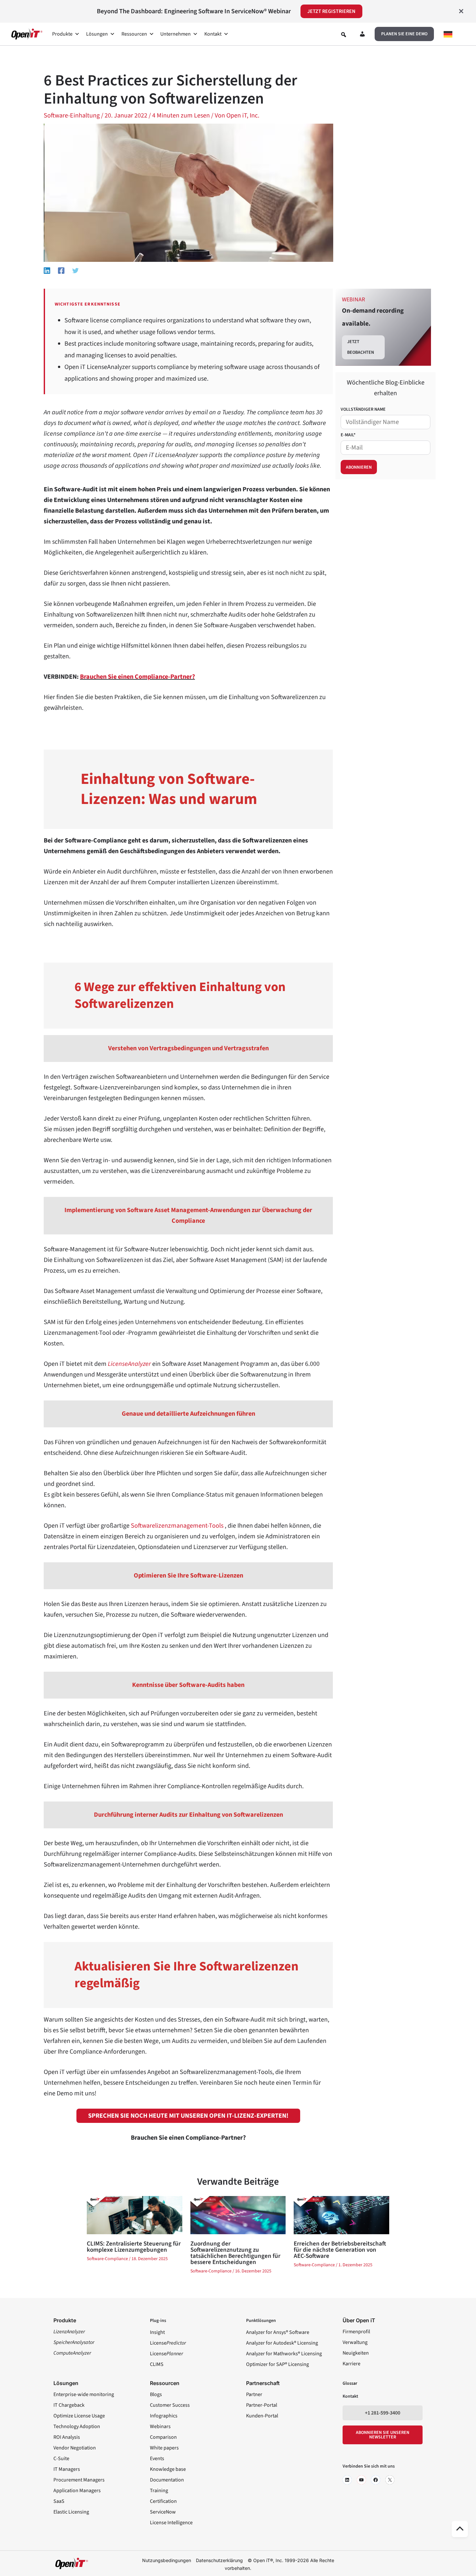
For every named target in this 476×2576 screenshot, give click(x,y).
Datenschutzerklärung (219, 2560)
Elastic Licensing (71, 2512)
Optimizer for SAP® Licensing (278, 2364)
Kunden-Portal (262, 2416)
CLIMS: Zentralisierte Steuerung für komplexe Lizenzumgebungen (134, 2247)
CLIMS (157, 2364)
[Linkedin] (47, 270)
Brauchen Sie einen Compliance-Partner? (137, 677)
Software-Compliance (107, 2259)
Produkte (62, 34)
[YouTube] (361, 2480)
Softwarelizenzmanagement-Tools (177, 1526)
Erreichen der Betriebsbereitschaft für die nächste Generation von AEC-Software (340, 2250)
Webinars (160, 2426)
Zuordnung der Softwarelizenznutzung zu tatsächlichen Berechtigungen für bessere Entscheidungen (235, 2253)
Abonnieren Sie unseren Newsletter (383, 2435)
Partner (254, 2394)
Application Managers (77, 2491)
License (168, 2343)
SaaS (59, 2501)
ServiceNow (163, 2512)
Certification (163, 2501)
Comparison (163, 2437)
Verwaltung (355, 2342)
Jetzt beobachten (361, 347)
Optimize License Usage (79, 2416)
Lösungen (97, 34)
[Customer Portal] (362, 35)
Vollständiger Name (363, 409)
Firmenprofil (356, 2332)
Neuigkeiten (356, 2353)
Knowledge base (168, 2469)
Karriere (351, 2364)
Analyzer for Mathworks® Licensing (284, 2354)
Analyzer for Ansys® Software (278, 2332)
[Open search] (344, 35)
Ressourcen (134, 34)
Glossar (350, 2383)
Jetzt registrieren (331, 11)
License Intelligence (171, 2523)
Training (159, 2491)
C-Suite (61, 2459)
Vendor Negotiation (75, 2448)
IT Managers (67, 2469)
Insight (157, 2332)
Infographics (164, 2416)
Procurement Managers (79, 2480)
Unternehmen (176, 34)
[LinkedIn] (347, 2480)
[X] (390, 2480)
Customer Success (170, 2405)
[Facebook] (61, 270)
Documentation (167, 2480)
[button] (404, 34)
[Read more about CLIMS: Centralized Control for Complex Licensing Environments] (134, 2215)
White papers (164, 2448)
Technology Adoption (77, 2426)
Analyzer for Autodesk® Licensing (282, 2343)
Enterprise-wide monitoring (84, 2394)
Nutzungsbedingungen (167, 2560)
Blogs (156, 2394)
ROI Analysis (67, 2437)
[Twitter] (75, 270)
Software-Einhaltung (72, 116)
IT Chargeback (69, 2405)
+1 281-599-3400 (383, 2413)
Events (157, 2459)
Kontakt (213, 34)
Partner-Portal (262, 2405)
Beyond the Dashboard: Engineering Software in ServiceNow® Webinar (194, 11)
